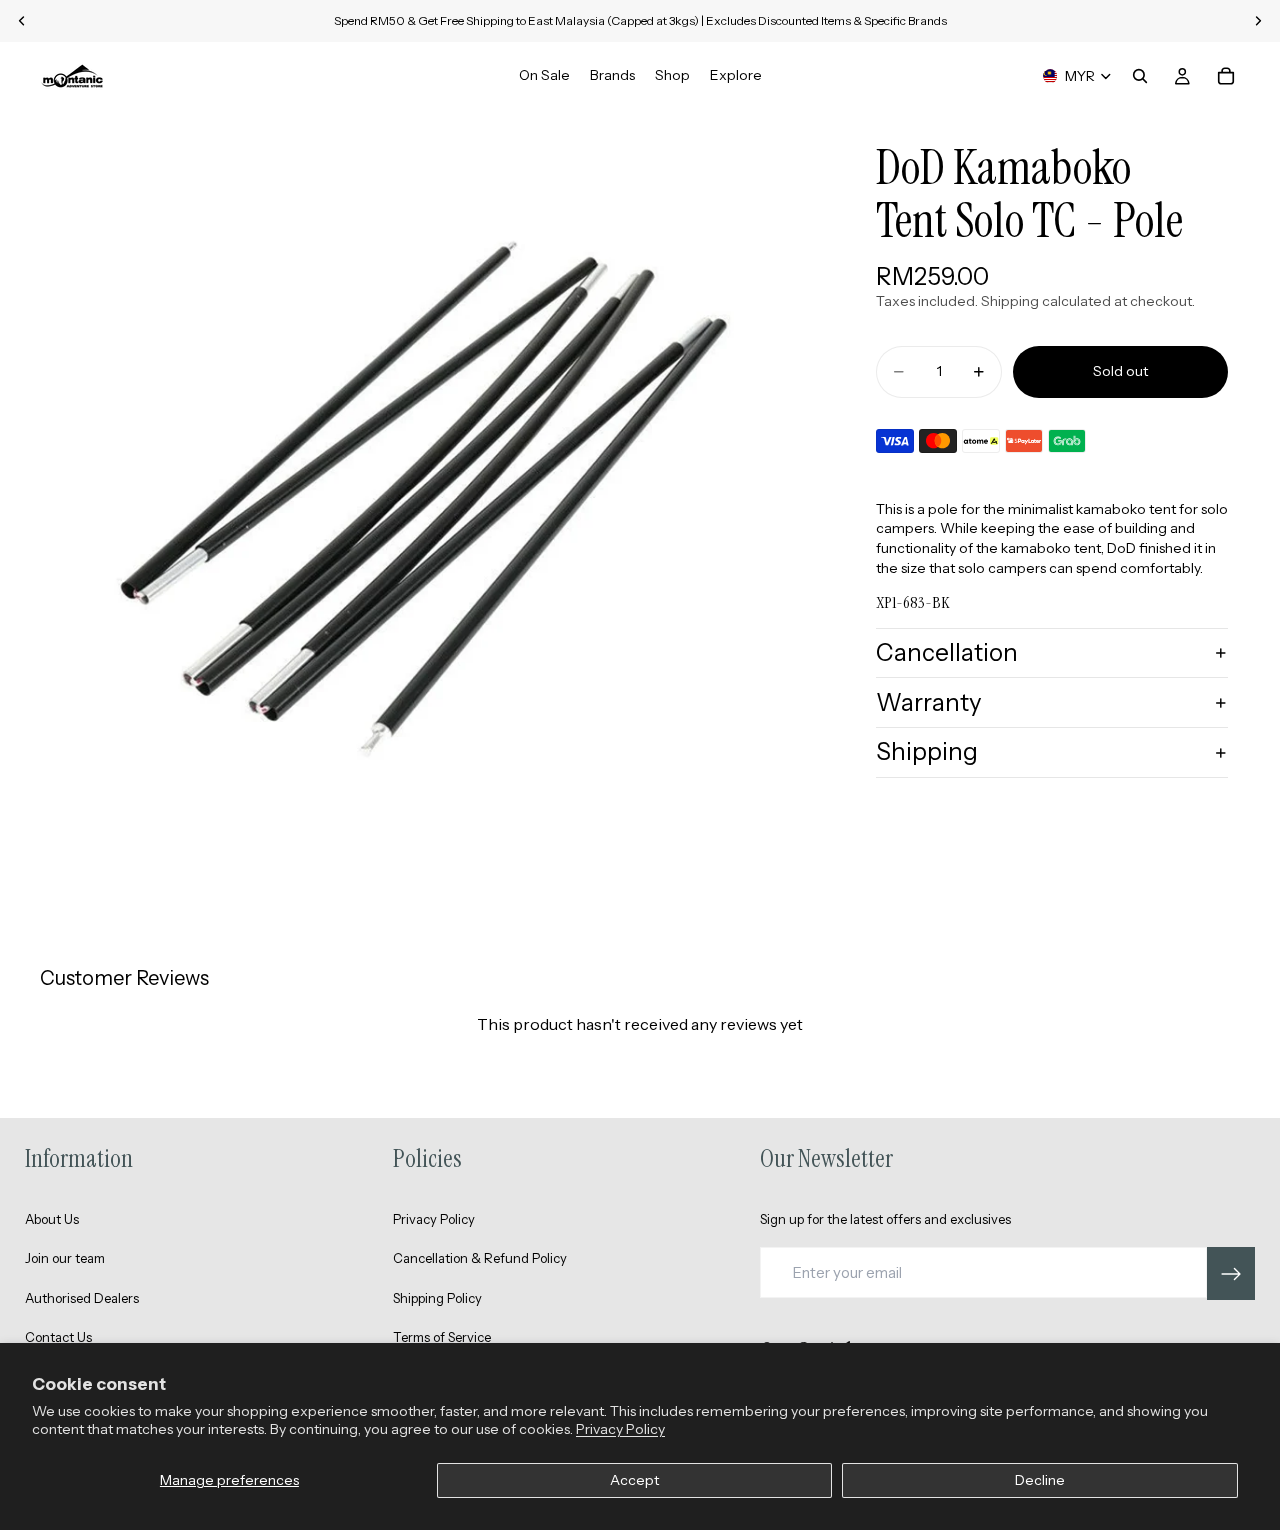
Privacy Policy (620, 1429)
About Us (52, 1219)
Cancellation (947, 652)
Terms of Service (442, 1337)
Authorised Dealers (82, 1298)
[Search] (1140, 76)
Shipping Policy (437, 1298)
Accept (634, 1480)
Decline (1040, 1480)
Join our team (65, 1258)
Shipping (927, 751)
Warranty (929, 702)
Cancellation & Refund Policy (480, 1258)
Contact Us (58, 1337)
